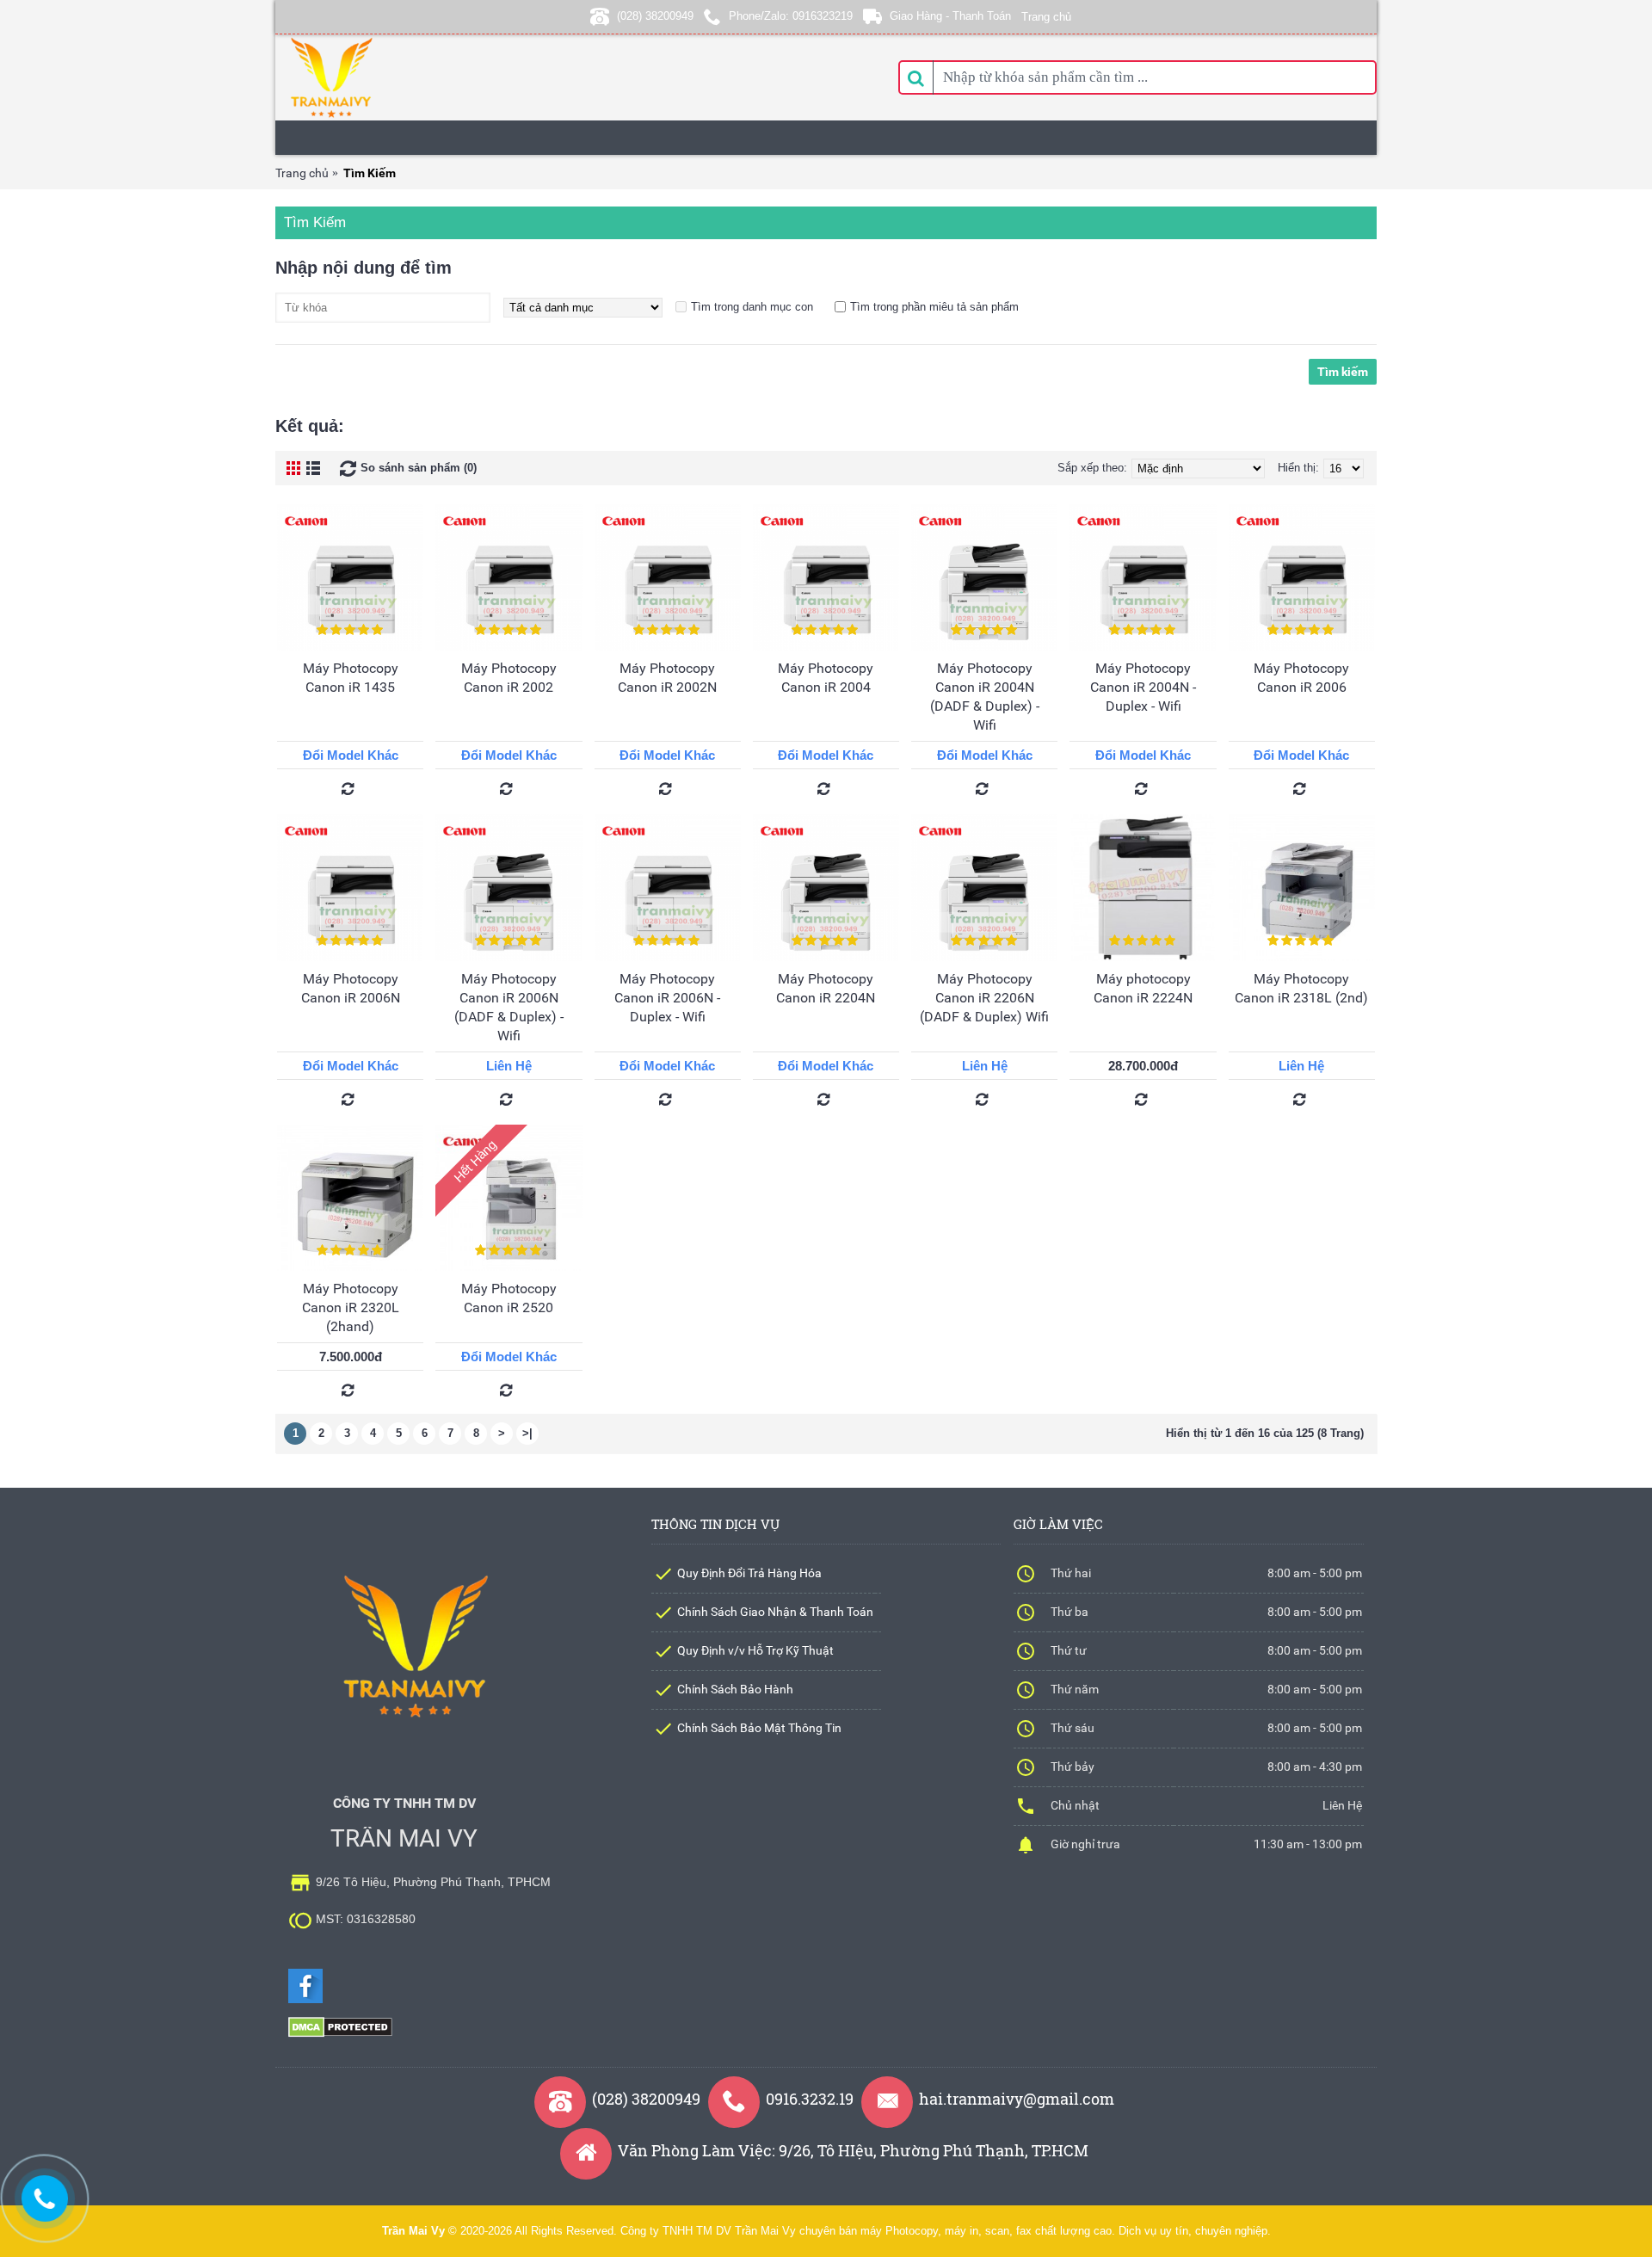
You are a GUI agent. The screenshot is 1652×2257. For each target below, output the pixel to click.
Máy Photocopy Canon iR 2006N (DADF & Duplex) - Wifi (509, 1007)
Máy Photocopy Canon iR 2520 (509, 1298)
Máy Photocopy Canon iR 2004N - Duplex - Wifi (1143, 687)
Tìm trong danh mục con (752, 307)
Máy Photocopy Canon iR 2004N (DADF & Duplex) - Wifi (985, 697)
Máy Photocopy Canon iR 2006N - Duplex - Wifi (667, 998)
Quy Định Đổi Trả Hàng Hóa (749, 1573)
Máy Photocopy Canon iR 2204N (826, 988)
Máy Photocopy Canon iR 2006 (1301, 678)
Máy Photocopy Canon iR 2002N (667, 678)
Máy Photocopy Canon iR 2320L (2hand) (351, 1307)
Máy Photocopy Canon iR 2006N (351, 988)
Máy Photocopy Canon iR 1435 (351, 678)
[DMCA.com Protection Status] (340, 2034)
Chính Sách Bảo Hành (735, 1689)
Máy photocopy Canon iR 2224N (1143, 988)
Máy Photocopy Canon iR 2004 (826, 678)
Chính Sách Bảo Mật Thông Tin (759, 1728)
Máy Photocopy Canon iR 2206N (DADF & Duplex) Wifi (984, 998)
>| (527, 1433)
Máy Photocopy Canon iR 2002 (509, 678)
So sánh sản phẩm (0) (419, 468)
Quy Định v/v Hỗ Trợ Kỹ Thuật (755, 1650)
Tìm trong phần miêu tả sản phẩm (934, 307)
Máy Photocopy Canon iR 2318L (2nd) (1301, 988)
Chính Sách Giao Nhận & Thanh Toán (775, 1612)
